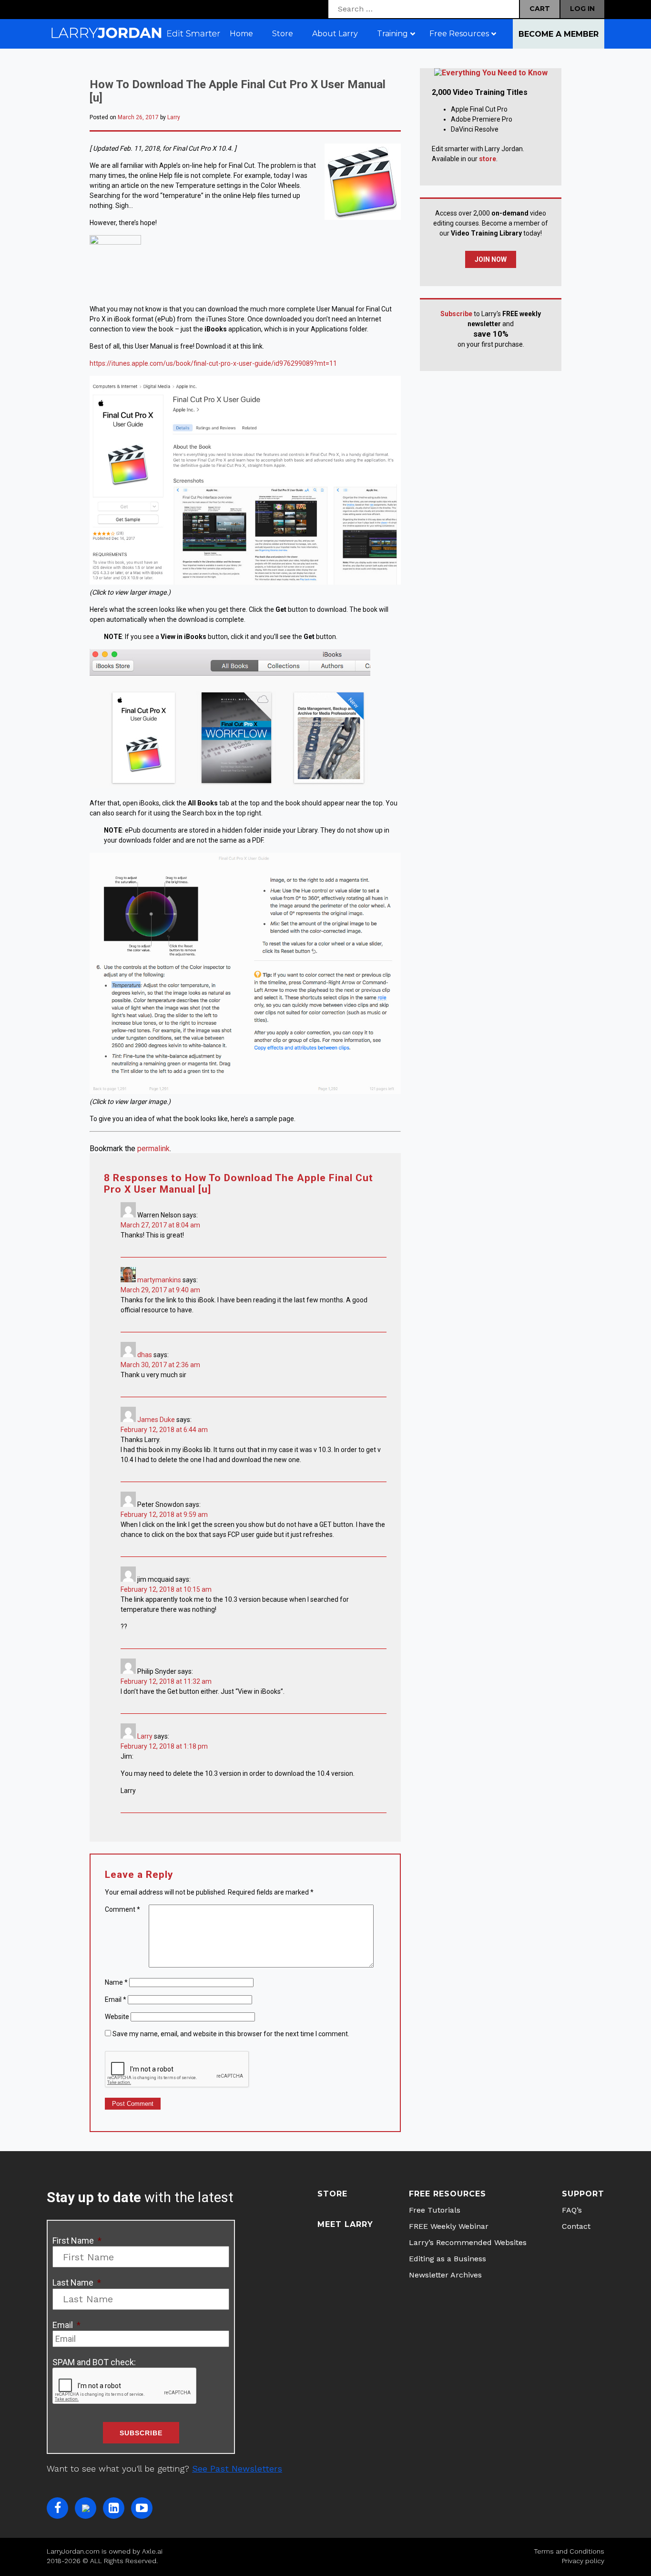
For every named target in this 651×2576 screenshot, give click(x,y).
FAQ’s (572, 2210)
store (488, 159)
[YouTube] (142, 2508)
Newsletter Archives (445, 2275)
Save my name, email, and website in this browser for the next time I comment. (231, 2034)
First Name (77, 2241)
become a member (559, 34)
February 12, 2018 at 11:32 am (166, 1681)
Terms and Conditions (569, 2551)
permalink (153, 1149)
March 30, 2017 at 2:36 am (160, 1365)
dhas (145, 1355)
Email (116, 1999)
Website (117, 2017)
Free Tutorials (435, 2210)
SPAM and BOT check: (94, 2362)
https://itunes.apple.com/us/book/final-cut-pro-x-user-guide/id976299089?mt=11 (213, 363)
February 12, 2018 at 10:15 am (166, 1589)
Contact (576, 2226)
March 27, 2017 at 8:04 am (160, 1225)
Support (583, 2194)
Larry (174, 117)
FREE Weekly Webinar (449, 2226)
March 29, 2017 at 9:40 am (160, 1290)
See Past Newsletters (237, 2468)
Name (116, 1982)
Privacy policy (583, 2561)
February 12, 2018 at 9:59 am (164, 1515)
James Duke (156, 1420)
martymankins (159, 1280)
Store (332, 2194)
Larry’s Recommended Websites (468, 2242)
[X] (86, 2508)
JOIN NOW (491, 259)
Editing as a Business (448, 2259)
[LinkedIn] (114, 2508)
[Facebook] (57, 2508)
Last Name (77, 2282)
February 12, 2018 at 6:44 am (164, 1430)
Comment (122, 1909)
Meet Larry (345, 2224)
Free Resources (448, 2194)
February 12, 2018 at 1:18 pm (164, 1746)
